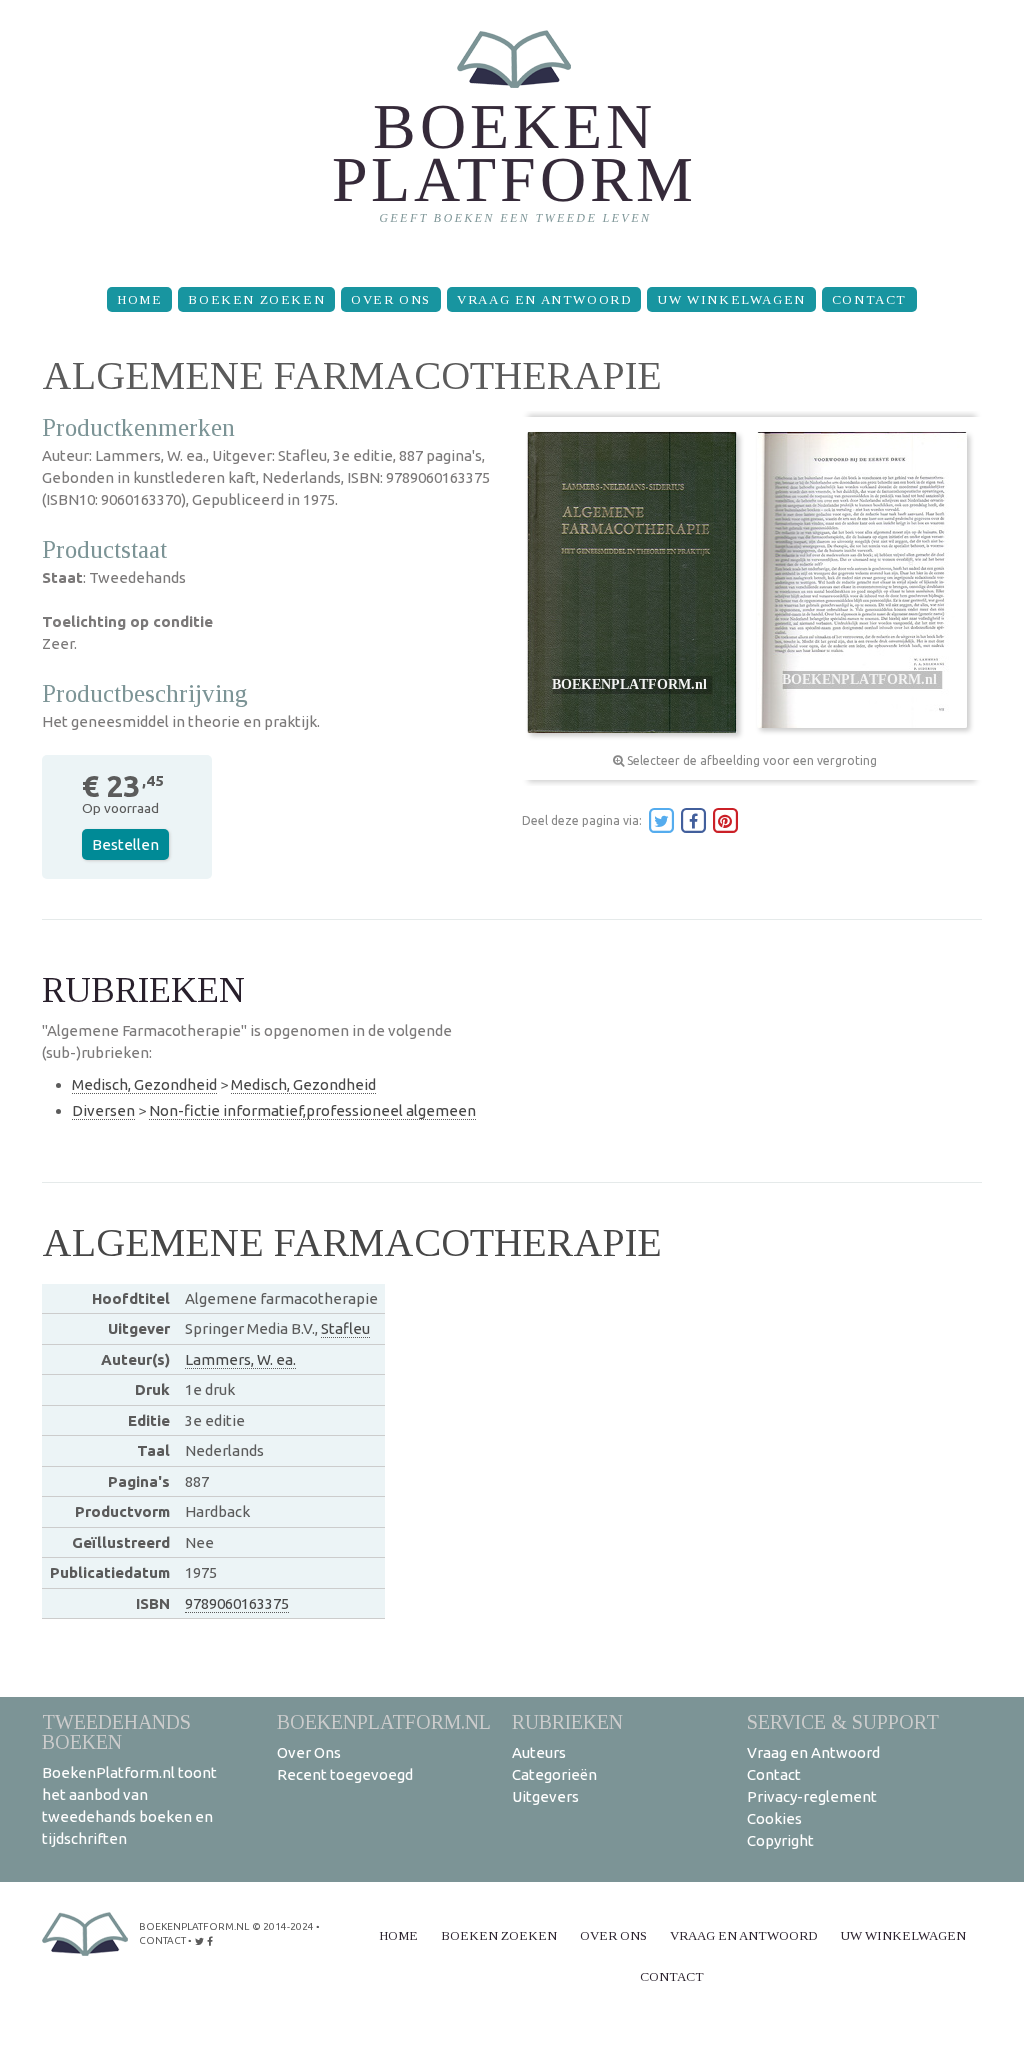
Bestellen (125, 844)
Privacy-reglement (812, 1796)
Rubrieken (567, 1721)
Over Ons (391, 299)
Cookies (774, 1818)
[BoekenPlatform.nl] (512, 135)
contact (162, 1940)
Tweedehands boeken (116, 1731)
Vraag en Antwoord (544, 299)
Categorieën (554, 1774)
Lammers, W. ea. (240, 1359)
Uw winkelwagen (731, 299)
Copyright (780, 1840)
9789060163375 (237, 1603)
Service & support (843, 1721)
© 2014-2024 (283, 1926)
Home (139, 299)
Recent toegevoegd (345, 1774)
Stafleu (345, 1328)
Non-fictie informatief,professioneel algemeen (312, 1110)
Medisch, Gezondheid (144, 1084)
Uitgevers (545, 1796)
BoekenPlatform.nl (384, 1721)
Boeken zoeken (256, 299)
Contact (869, 299)
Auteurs (539, 1752)
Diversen (103, 1110)
